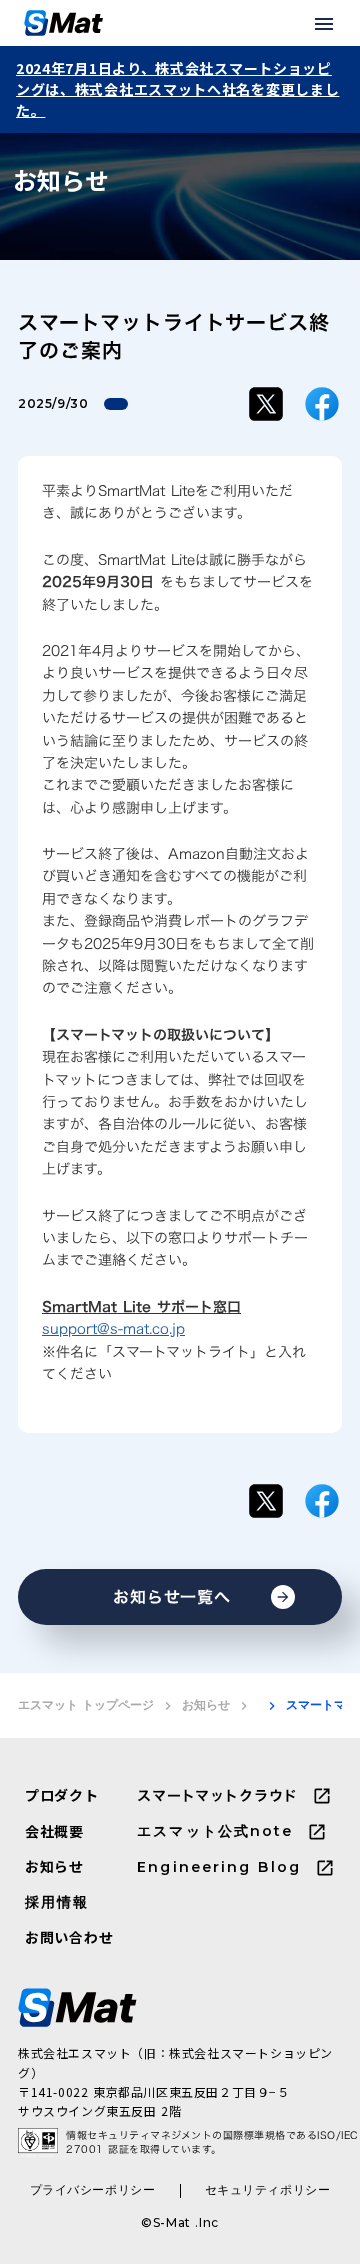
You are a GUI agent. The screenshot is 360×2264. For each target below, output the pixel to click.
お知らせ (206, 1704)
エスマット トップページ (86, 1704)
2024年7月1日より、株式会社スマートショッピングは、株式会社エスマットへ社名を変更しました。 (177, 89)
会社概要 (54, 1831)
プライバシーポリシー (93, 2189)
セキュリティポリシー (268, 2189)
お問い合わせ (69, 1937)
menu (324, 24)
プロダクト (62, 1795)
